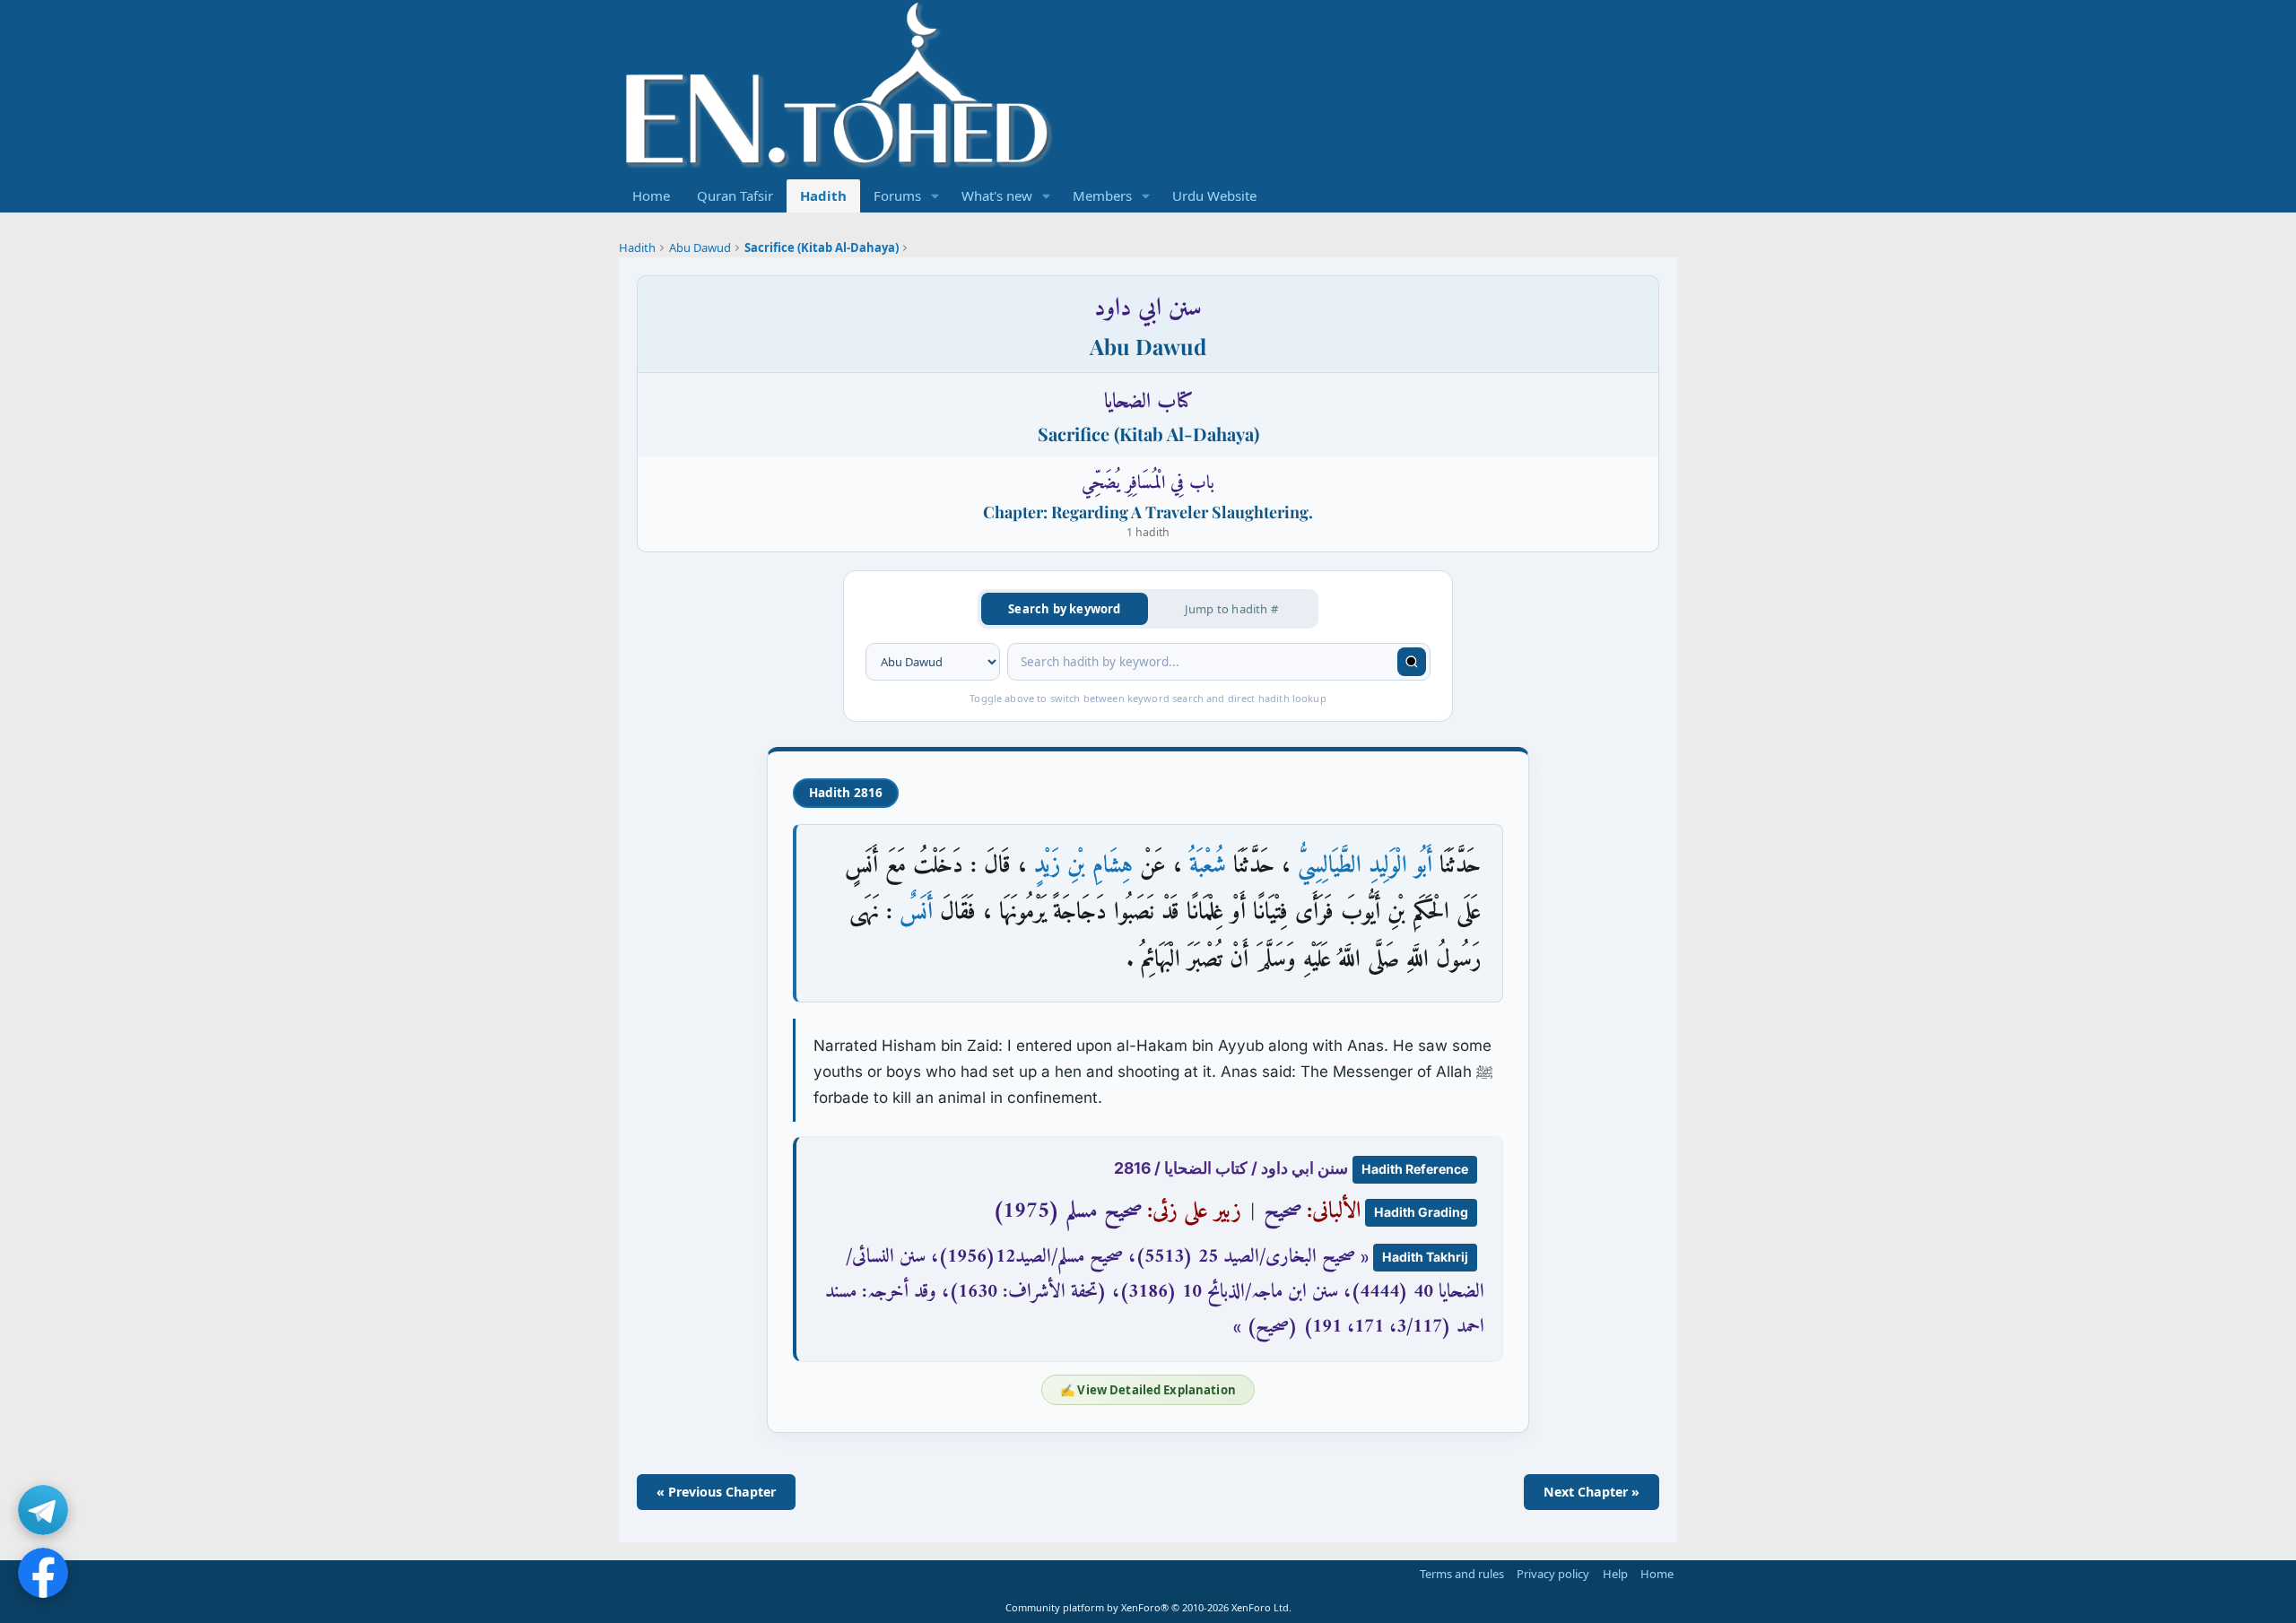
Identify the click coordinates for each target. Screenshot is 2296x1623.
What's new (997, 195)
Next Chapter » (1592, 1492)
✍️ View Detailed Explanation (1148, 1390)
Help (1615, 1574)
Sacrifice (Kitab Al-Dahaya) (822, 247)
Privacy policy (1553, 1574)
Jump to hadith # (1231, 609)
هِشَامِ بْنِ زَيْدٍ (1083, 866)
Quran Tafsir (735, 195)
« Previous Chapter (716, 1492)
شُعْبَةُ (1208, 866)
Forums (897, 195)
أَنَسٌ (916, 912)
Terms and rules (1462, 1574)
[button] (935, 196)
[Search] (1412, 662)
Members (1102, 195)
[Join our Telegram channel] (43, 1510)
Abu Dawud (700, 247)
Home (651, 195)
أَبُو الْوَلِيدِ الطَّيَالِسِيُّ (1365, 866)
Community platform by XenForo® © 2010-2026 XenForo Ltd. (1148, 1607)
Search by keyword (1064, 609)
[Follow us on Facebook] (43, 1573)
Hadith (823, 195)
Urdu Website (1214, 195)
